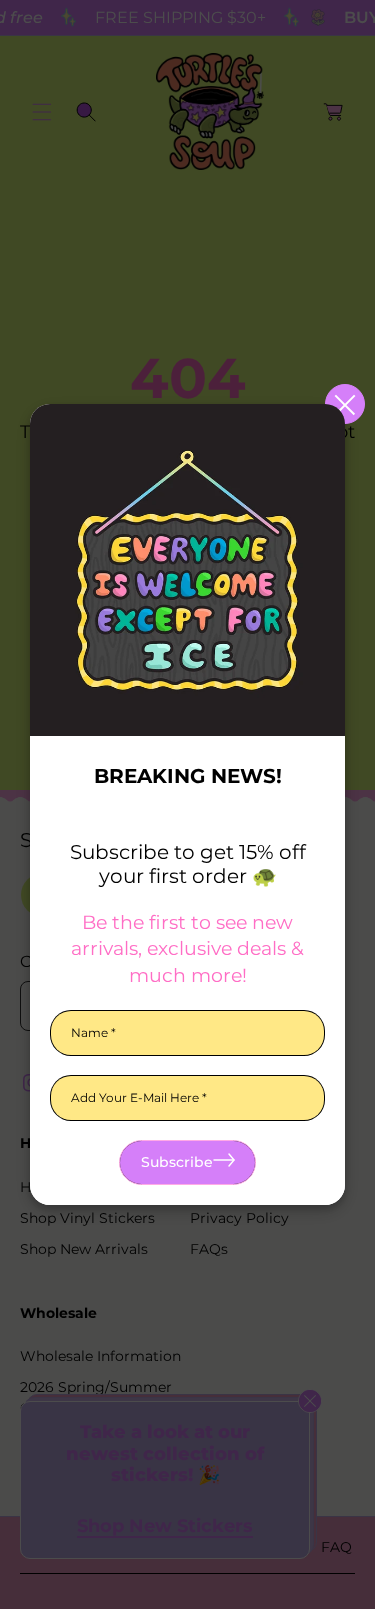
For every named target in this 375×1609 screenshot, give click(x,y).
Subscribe (177, 1162)
